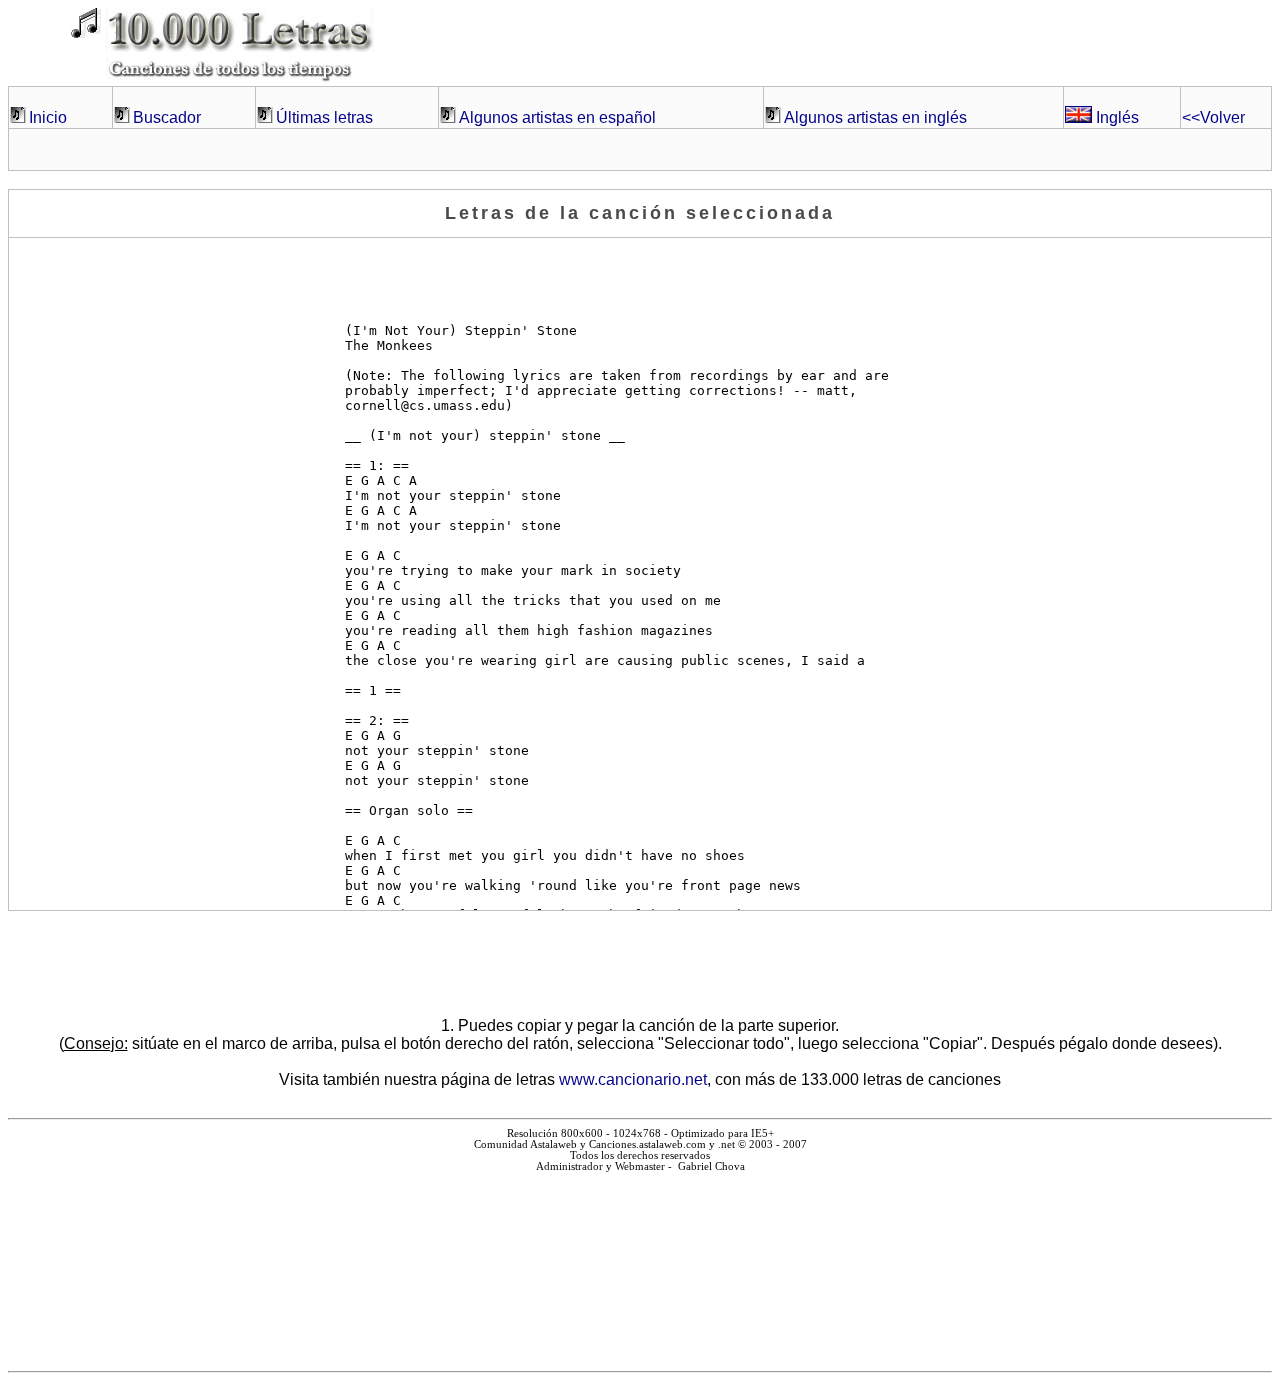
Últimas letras (324, 117)
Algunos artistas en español (557, 117)
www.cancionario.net (633, 1079)
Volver (1213, 117)
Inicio (48, 117)
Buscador (167, 117)
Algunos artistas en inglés (875, 117)
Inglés (1115, 117)
